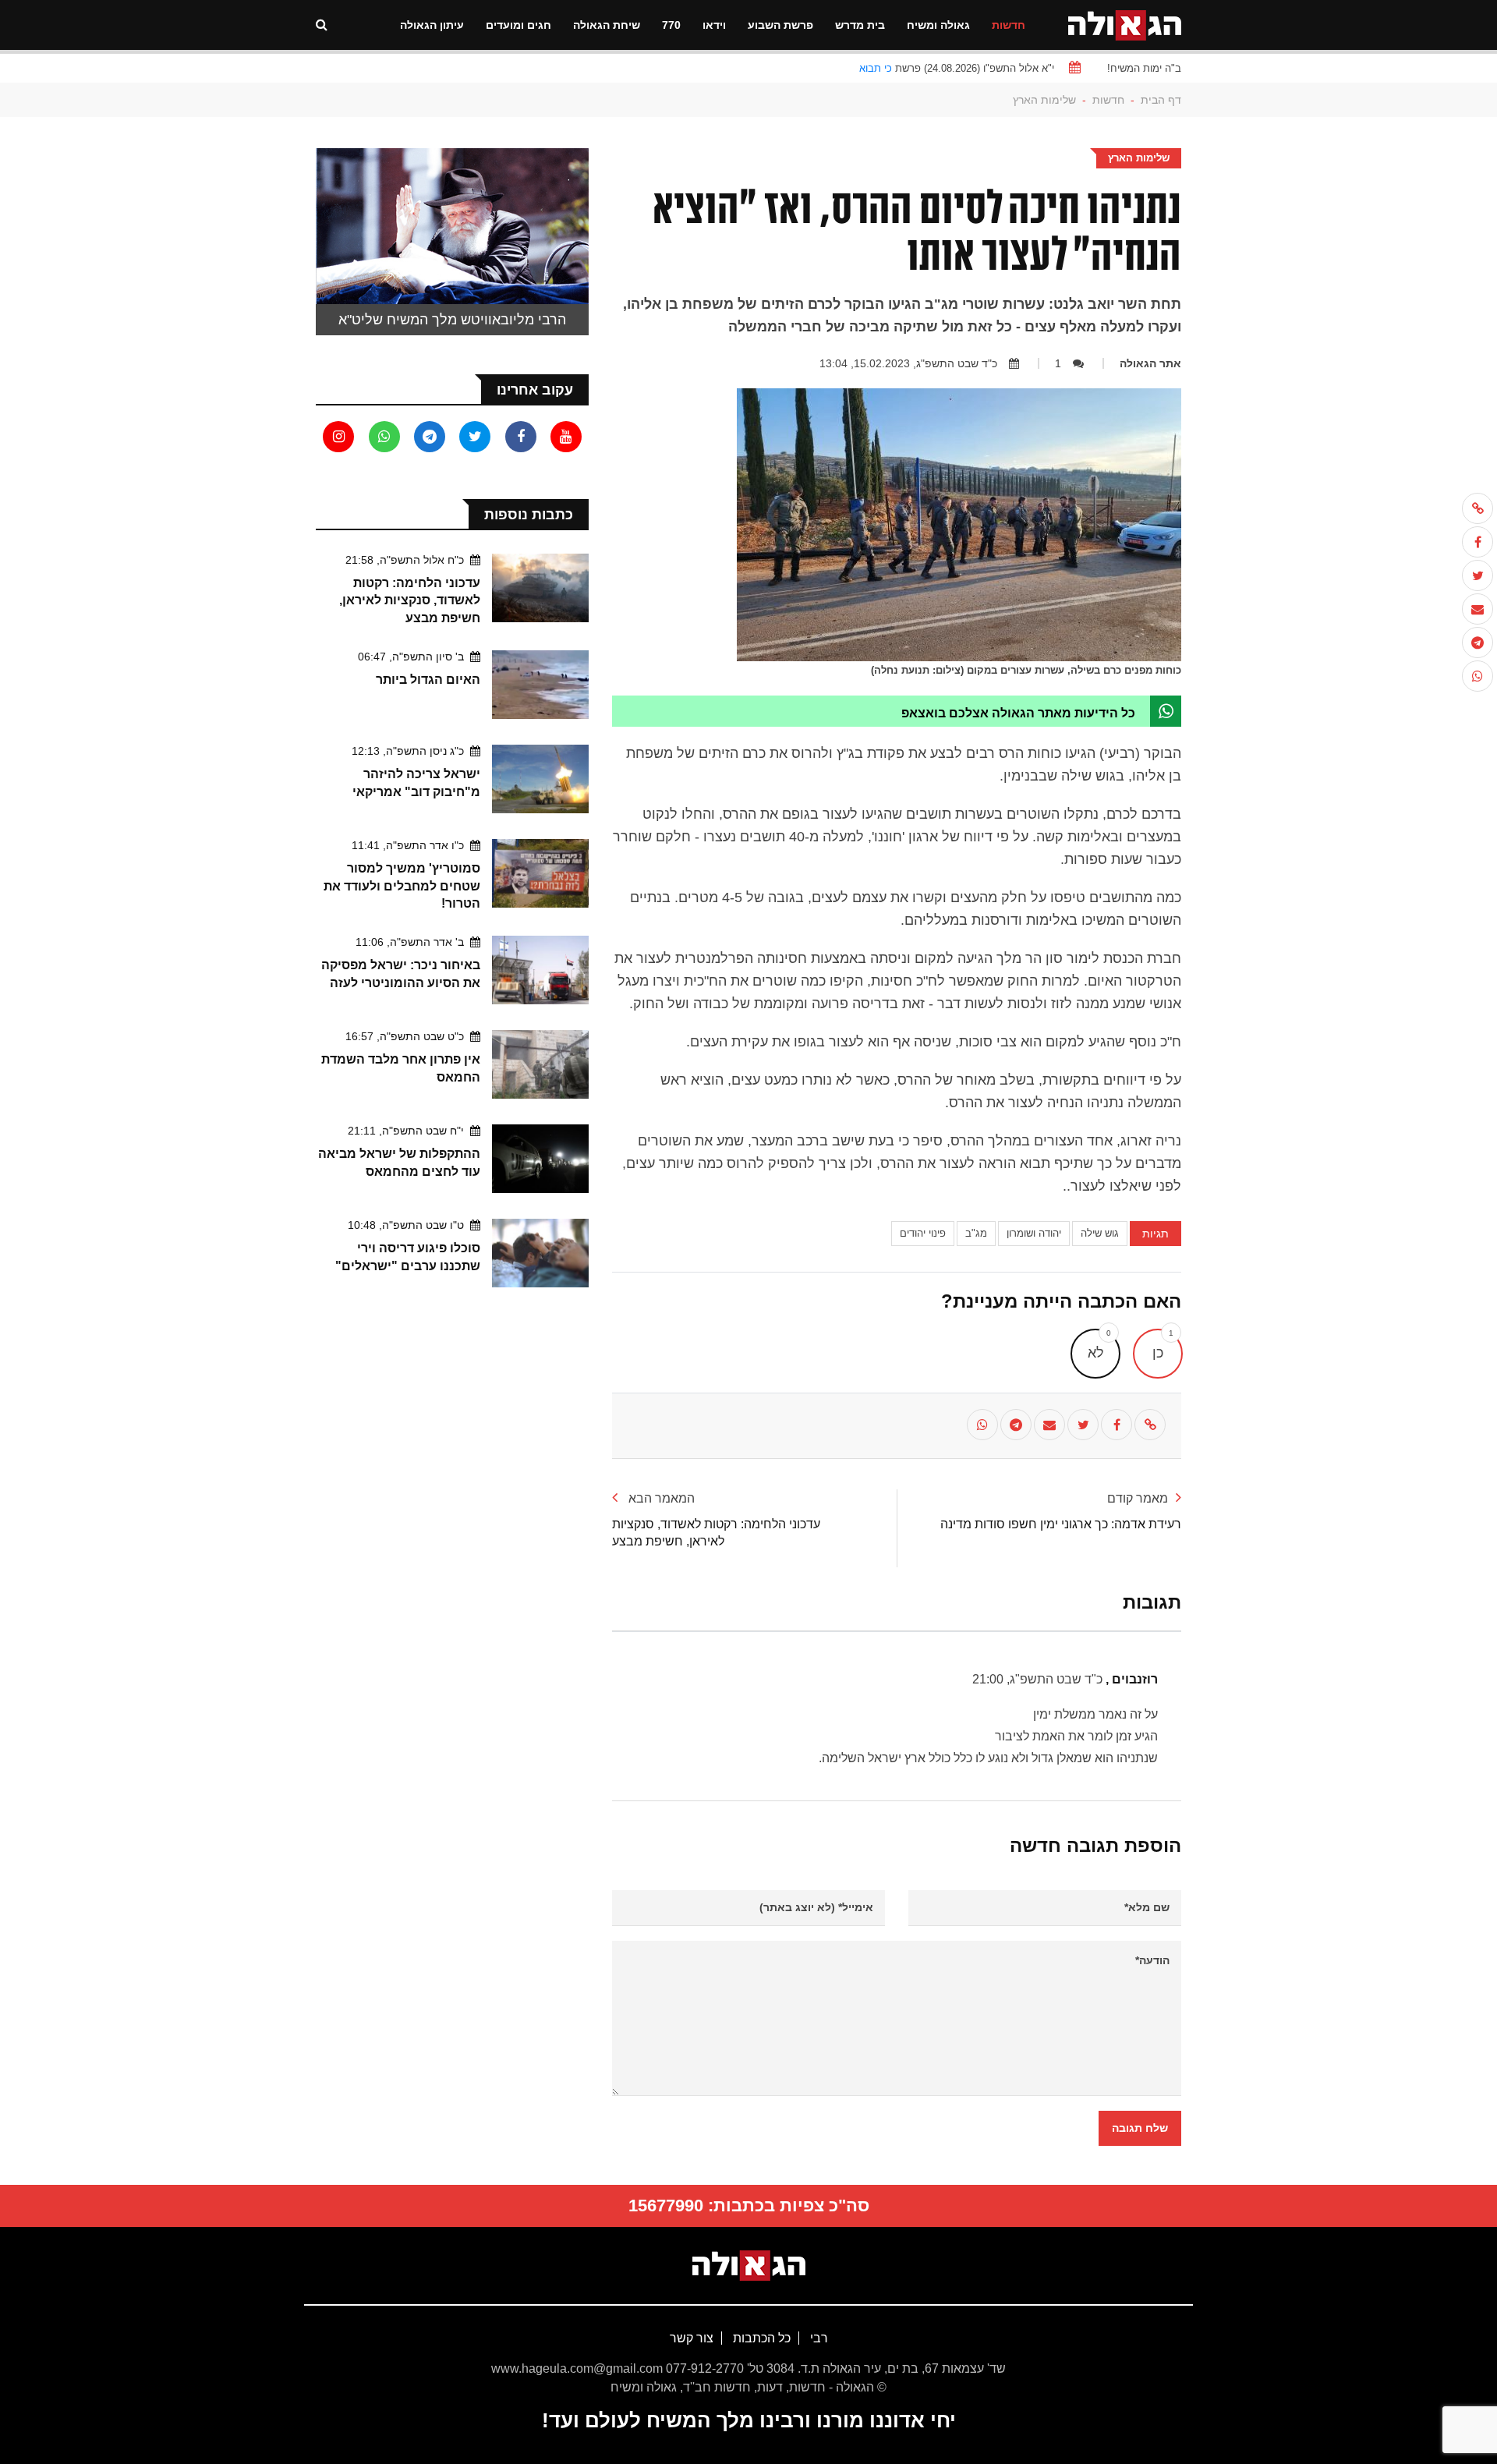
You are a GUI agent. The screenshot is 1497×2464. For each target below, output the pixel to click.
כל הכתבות (760, 2338)
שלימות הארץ (1044, 100)
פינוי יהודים (923, 1233)
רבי (818, 2338)
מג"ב (976, 1233)
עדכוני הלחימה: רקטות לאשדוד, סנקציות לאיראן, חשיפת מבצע (410, 600)
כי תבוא (876, 68)
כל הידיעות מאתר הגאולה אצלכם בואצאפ (1018, 713)
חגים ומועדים (518, 25)
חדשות (1009, 25)
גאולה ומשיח (938, 25)
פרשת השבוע (780, 25)
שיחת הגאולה (607, 25)
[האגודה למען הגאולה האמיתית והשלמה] (1125, 24)
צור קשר (692, 2338)
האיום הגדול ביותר (428, 680)
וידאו (714, 25)
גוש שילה (1100, 1233)
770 (671, 25)
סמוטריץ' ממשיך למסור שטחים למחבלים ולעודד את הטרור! (402, 886)
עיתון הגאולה (432, 25)
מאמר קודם (1138, 1498)
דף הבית (1161, 100)
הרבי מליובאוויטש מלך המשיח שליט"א (452, 320)
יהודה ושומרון (1034, 1233)
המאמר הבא (660, 1498)
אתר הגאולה (1150, 363)
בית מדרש (860, 25)
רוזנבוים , (1065, 1679)
